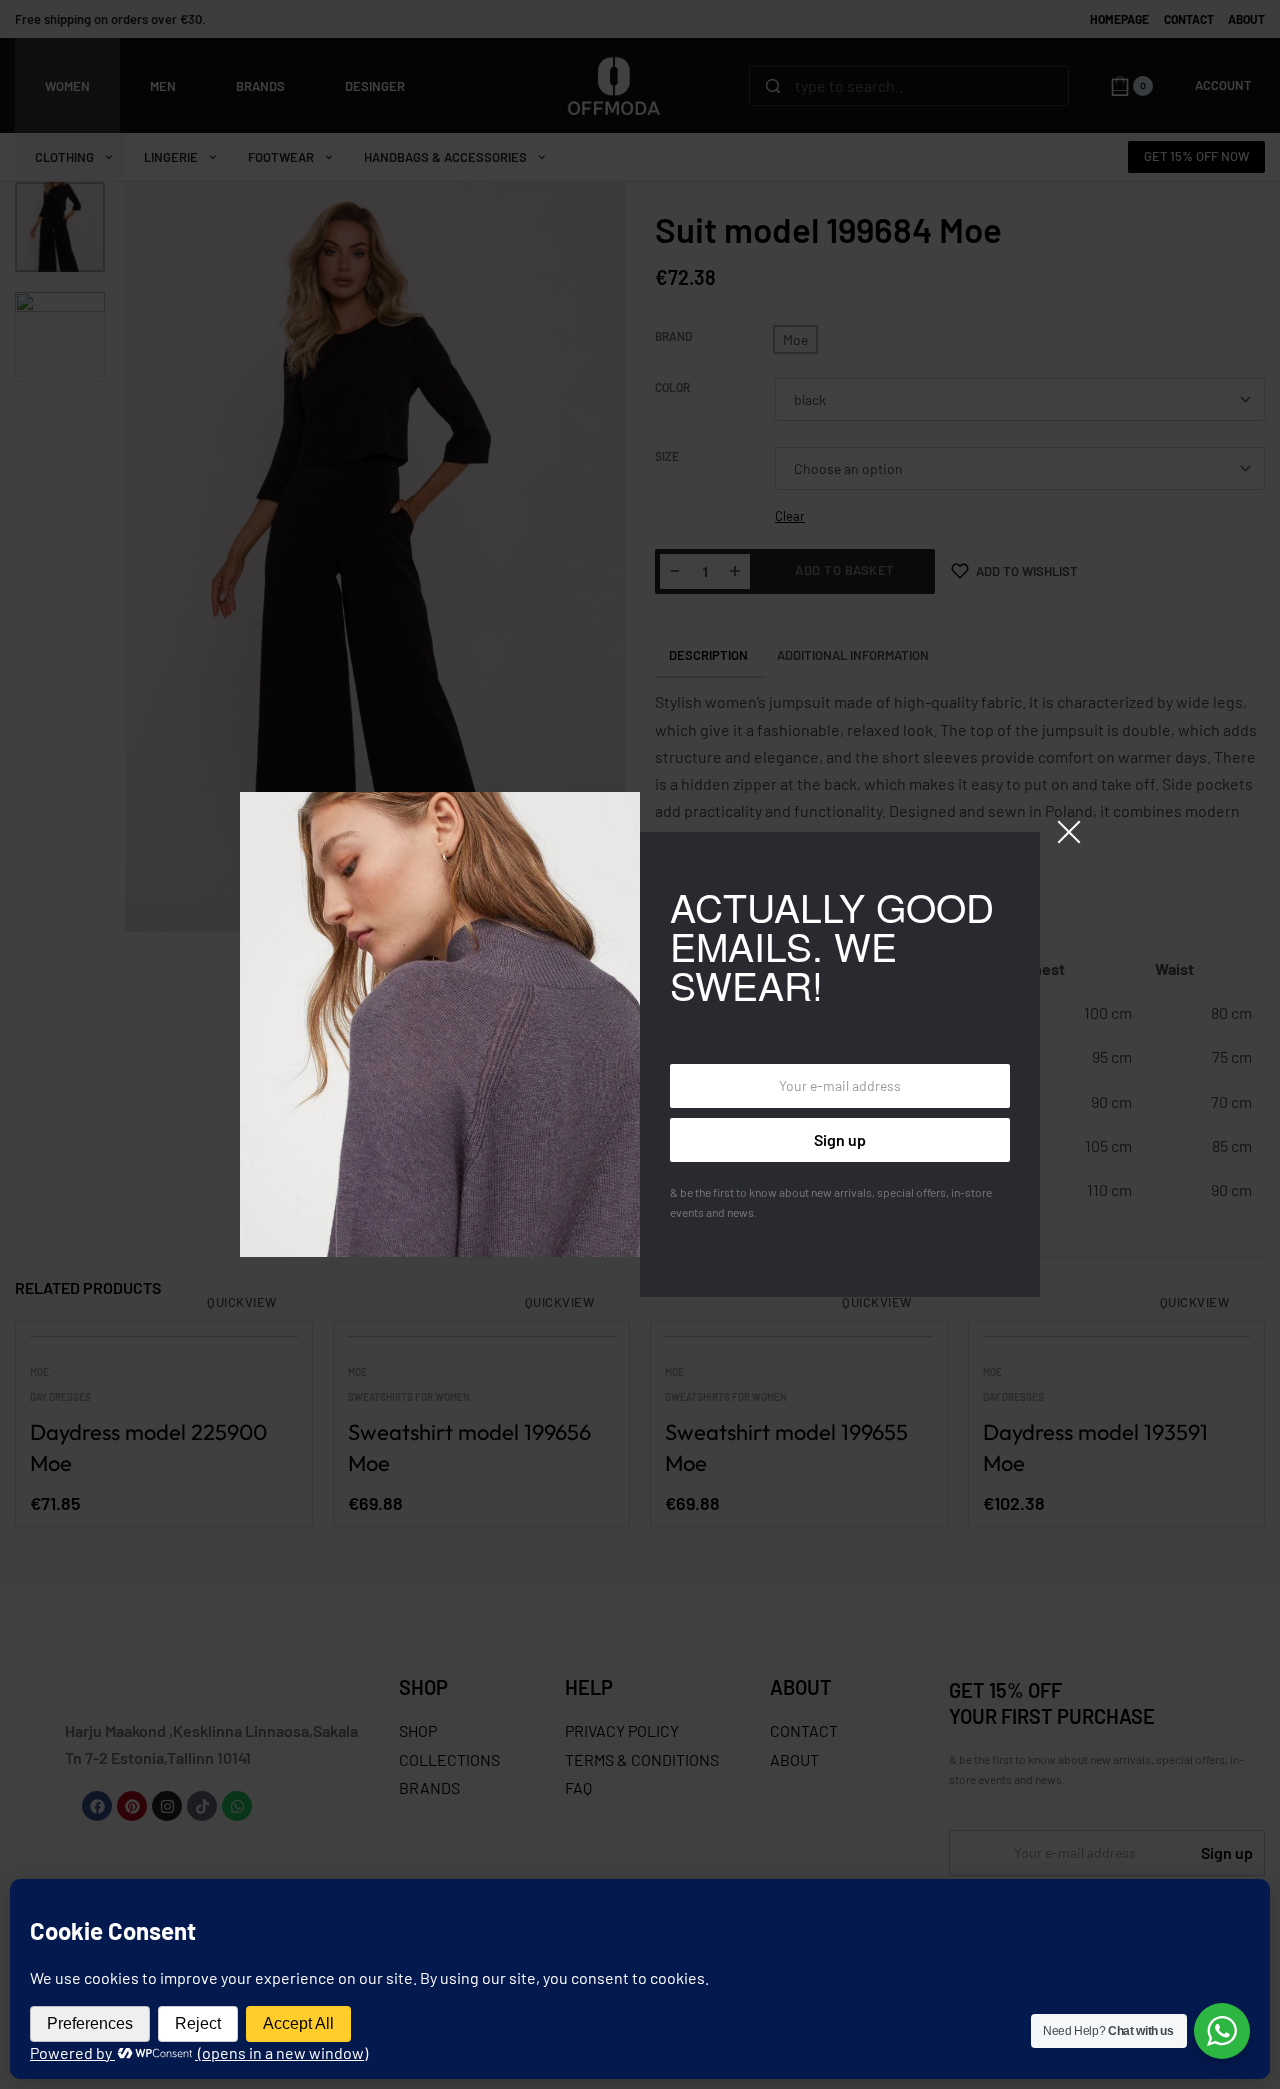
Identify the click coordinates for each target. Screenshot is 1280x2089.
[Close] (1069, 832)
